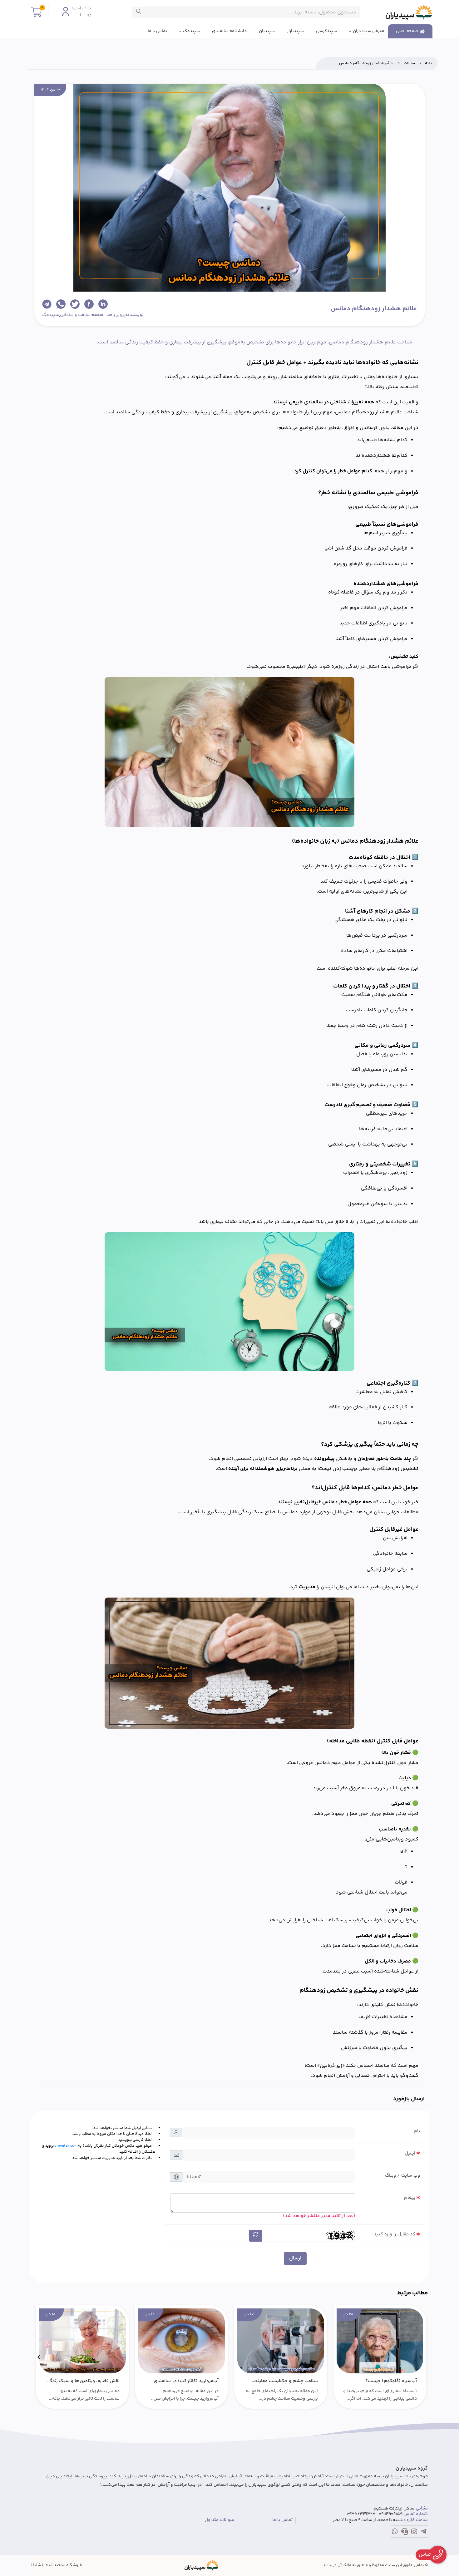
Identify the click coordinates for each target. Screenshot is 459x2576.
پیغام (410, 2198)
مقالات (409, 63)
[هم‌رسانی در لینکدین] (103, 304)
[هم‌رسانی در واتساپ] (61, 304)
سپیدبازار (295, 31)
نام (417, 2131)
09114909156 (390, 2514)
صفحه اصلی (407, 31)
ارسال (295, 2258)
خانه (429, 63)
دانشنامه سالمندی (229, 31)
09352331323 (361, 2514)
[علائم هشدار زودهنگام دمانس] (202, 2565)
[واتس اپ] (395, 2533)
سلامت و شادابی (75, 315)
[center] (139, 12)
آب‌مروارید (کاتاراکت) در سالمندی (186, 2381)
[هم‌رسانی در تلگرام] (47, 304)
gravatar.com (66, 2146)
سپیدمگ (191, 31)
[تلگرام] (424, 2533)
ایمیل (410, 2153)
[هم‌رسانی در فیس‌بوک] (89, 304)
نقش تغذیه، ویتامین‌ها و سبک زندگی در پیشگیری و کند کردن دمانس (83, 2381)
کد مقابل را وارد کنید (395, 2234)
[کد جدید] (255, 2236)
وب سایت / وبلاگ (402, 2176)
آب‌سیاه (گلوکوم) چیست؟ (391, 2381)
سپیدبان (267, 31)
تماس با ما (157, 31)
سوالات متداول (219, 2520)
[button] (420, 2357)
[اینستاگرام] (414, 2533)
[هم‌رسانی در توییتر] (75, 304)
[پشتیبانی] (405, 2533)
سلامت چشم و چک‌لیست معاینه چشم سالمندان (286, 2381)
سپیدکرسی (326, 31)
